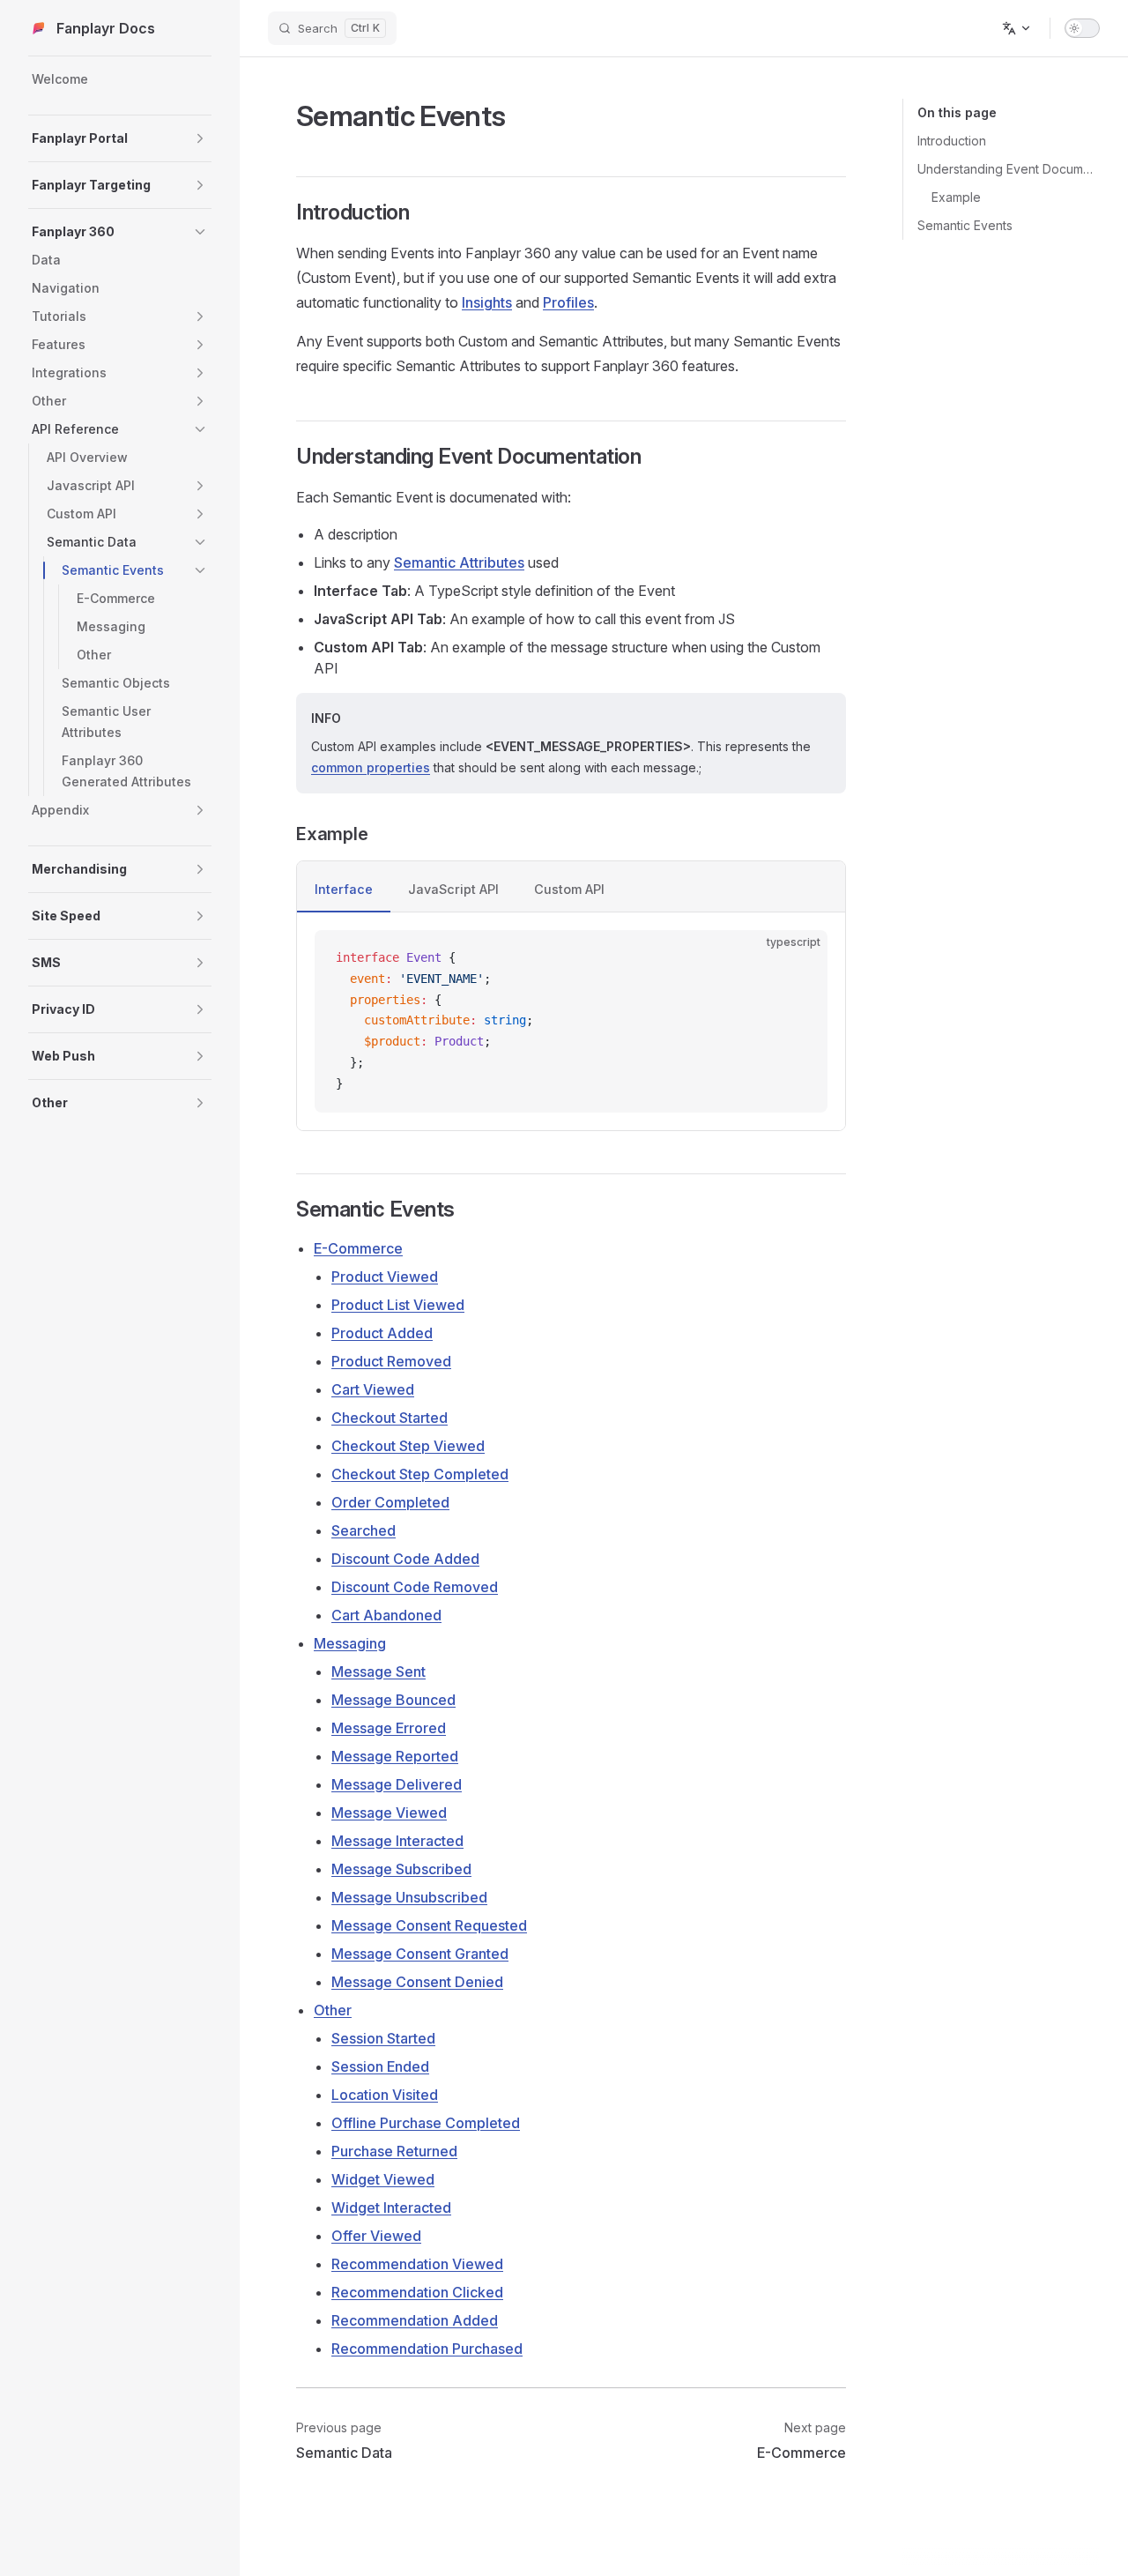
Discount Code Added (405, 1559)
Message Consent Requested (429, 1925)
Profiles (568, 302)
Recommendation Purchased (427, 2349)
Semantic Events (965, 225)
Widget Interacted (391, 2207)
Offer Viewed (376, 2236)
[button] (200, 138)
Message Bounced (393, 1700)
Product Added (382, 1333)
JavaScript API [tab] (453, 889)
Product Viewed (385, 1277)
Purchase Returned (394, 2151)
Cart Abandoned (386, 1615)
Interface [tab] (344, 889)
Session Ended (380, 2066)
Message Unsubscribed (409, 1897)
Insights (487, 302)
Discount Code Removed (415, 1587)
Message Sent (378, 1671)
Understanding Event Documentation (1009, 169)
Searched (364, 1530)
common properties (371, 767)
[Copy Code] (799, 958)
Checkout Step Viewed (408, 1446)
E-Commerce (358, 1248)
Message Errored (389, 1728)
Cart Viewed (373, 1389)
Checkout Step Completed (420, 1474)
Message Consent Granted (420, 1954)
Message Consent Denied (417, 1982)
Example (956, 197)
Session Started (383, 2038)
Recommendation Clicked (417, 2292)
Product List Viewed (398, 1305)
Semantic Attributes (459, 562)
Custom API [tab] (569, 889)
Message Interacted (397, 1841)
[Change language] (1017, 28)
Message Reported (395, 1756)
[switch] (1082, 28)
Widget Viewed (383, 2179)
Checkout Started (390, 1418)
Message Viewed (389, 1813)
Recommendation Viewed (417, 2264)
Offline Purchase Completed (426, 2123)
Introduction (952, 141)
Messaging (350, 1643)
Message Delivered (397, 1784)
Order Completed (390, 1502)
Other (333, 2010)
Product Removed (391, 1361)
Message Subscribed (401, 1869)
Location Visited (385, 2095)
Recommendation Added (415, 2320)
